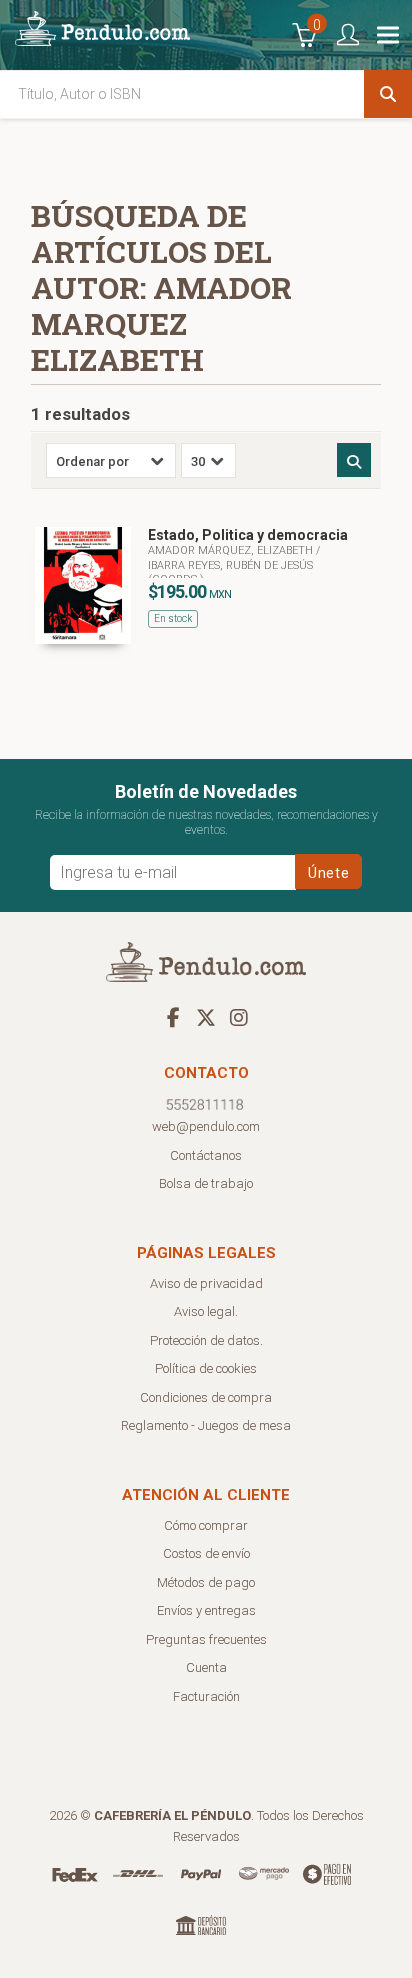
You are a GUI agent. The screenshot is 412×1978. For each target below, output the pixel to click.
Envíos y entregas (206, 1610)
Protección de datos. (206, 1340)
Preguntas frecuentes (206, 1639)
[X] (206, 1017)
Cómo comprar (206, 1525)
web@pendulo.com (206, 1126)
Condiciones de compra (206, 1397)
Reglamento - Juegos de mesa (206, 1425)
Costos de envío (206, 1553)
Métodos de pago (206, 1582)
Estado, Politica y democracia (248, 535)
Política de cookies (206, 1368)
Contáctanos (206, 1155)
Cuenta (206, 1667)
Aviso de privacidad (206, 1283)
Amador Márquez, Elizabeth (232, 550)
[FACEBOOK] (173, 1017)
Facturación (206, 1696)
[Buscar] (388, 94)
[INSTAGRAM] (239, 1017)
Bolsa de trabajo (206, 1183)
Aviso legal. (206, 1311)
